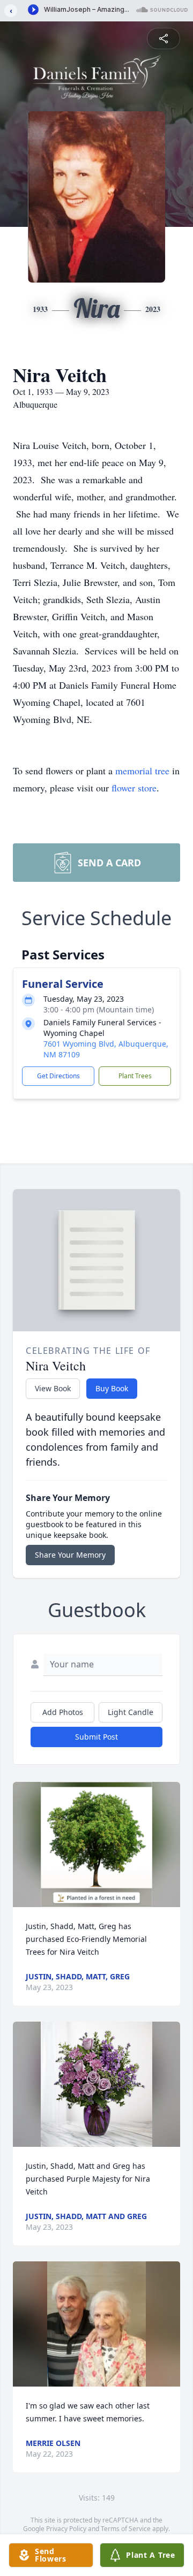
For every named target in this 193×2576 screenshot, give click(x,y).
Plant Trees (135, 1076)
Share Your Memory (70, 1555)
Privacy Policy (66, 2529)
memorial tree (142, 771)
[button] (97, 1845)
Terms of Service (126, 2529)
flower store (134, 788)
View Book (53, 1388)
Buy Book (112, 1388)
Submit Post (96, 1737)
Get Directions (58, 1076)
